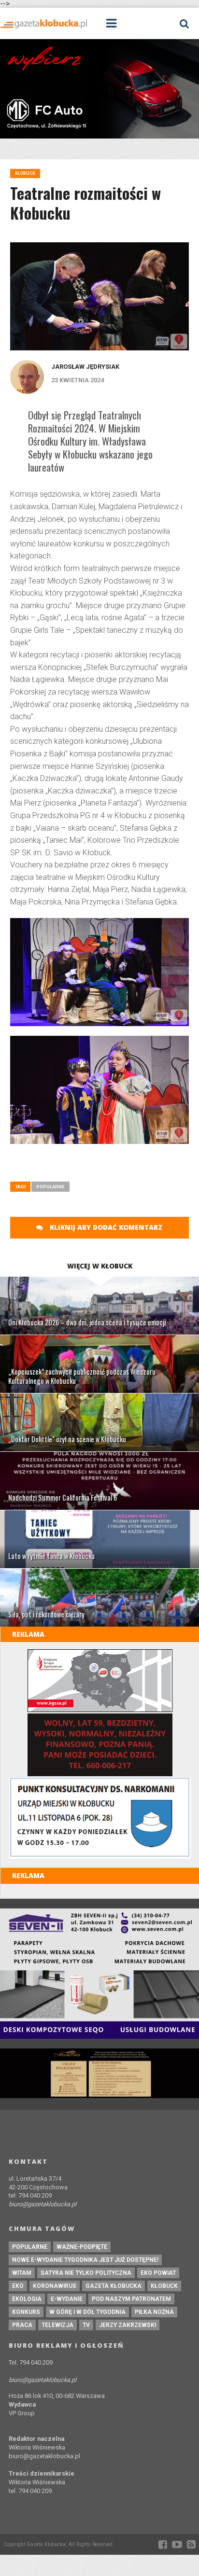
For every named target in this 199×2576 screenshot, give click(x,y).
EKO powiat (158, 2273)
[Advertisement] (105, 1166)
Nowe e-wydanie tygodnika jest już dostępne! (85, 2260)
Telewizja (57, 2325)
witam (22, 2273)
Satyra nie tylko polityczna (86, 2273)
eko (18, 2286)
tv (86, 2325)
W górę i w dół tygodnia (87, 2312)
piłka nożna (154, 2312)
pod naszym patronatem (131, 2299)
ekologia (27, 2299)
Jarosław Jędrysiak (85, 367)
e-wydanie (67, 2299)
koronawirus (55, 2286)
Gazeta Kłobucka (114, 2286)
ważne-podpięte (82, 2247)
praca (22, 2325)
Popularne (50, 1187)
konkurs (26, 2312)
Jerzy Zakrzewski (128, 2325)
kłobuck (164, 2286)
